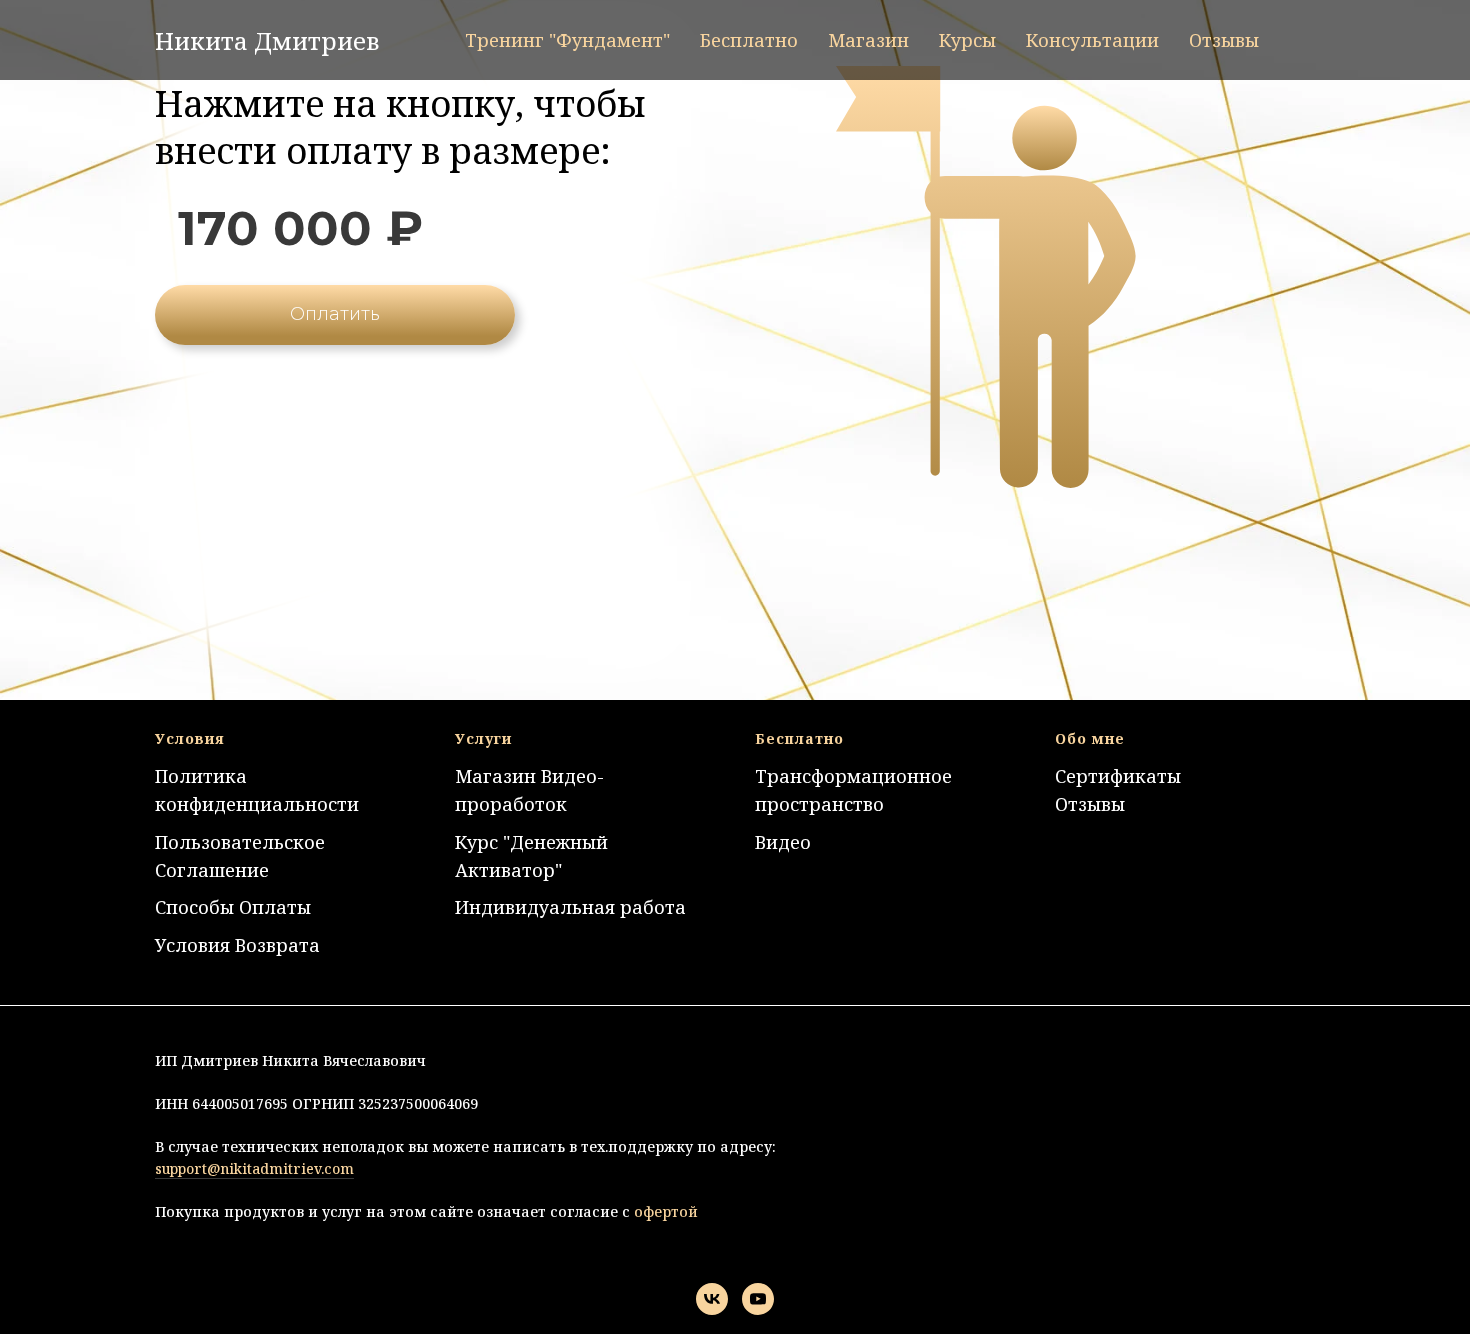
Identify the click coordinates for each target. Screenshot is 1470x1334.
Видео (783, 842)
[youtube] (758, 1299)
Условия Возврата (237, 945)
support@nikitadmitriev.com (254, 1168)
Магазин (868, 40)
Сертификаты (1118, 776)
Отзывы (1224, 40)
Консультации (1092, 40)
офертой (664, 1211)
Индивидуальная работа (570, 907)
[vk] (712, 1299)
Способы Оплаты (233, 907)
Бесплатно (749, 40)
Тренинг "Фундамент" (567, 40)
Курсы (967, 40)
